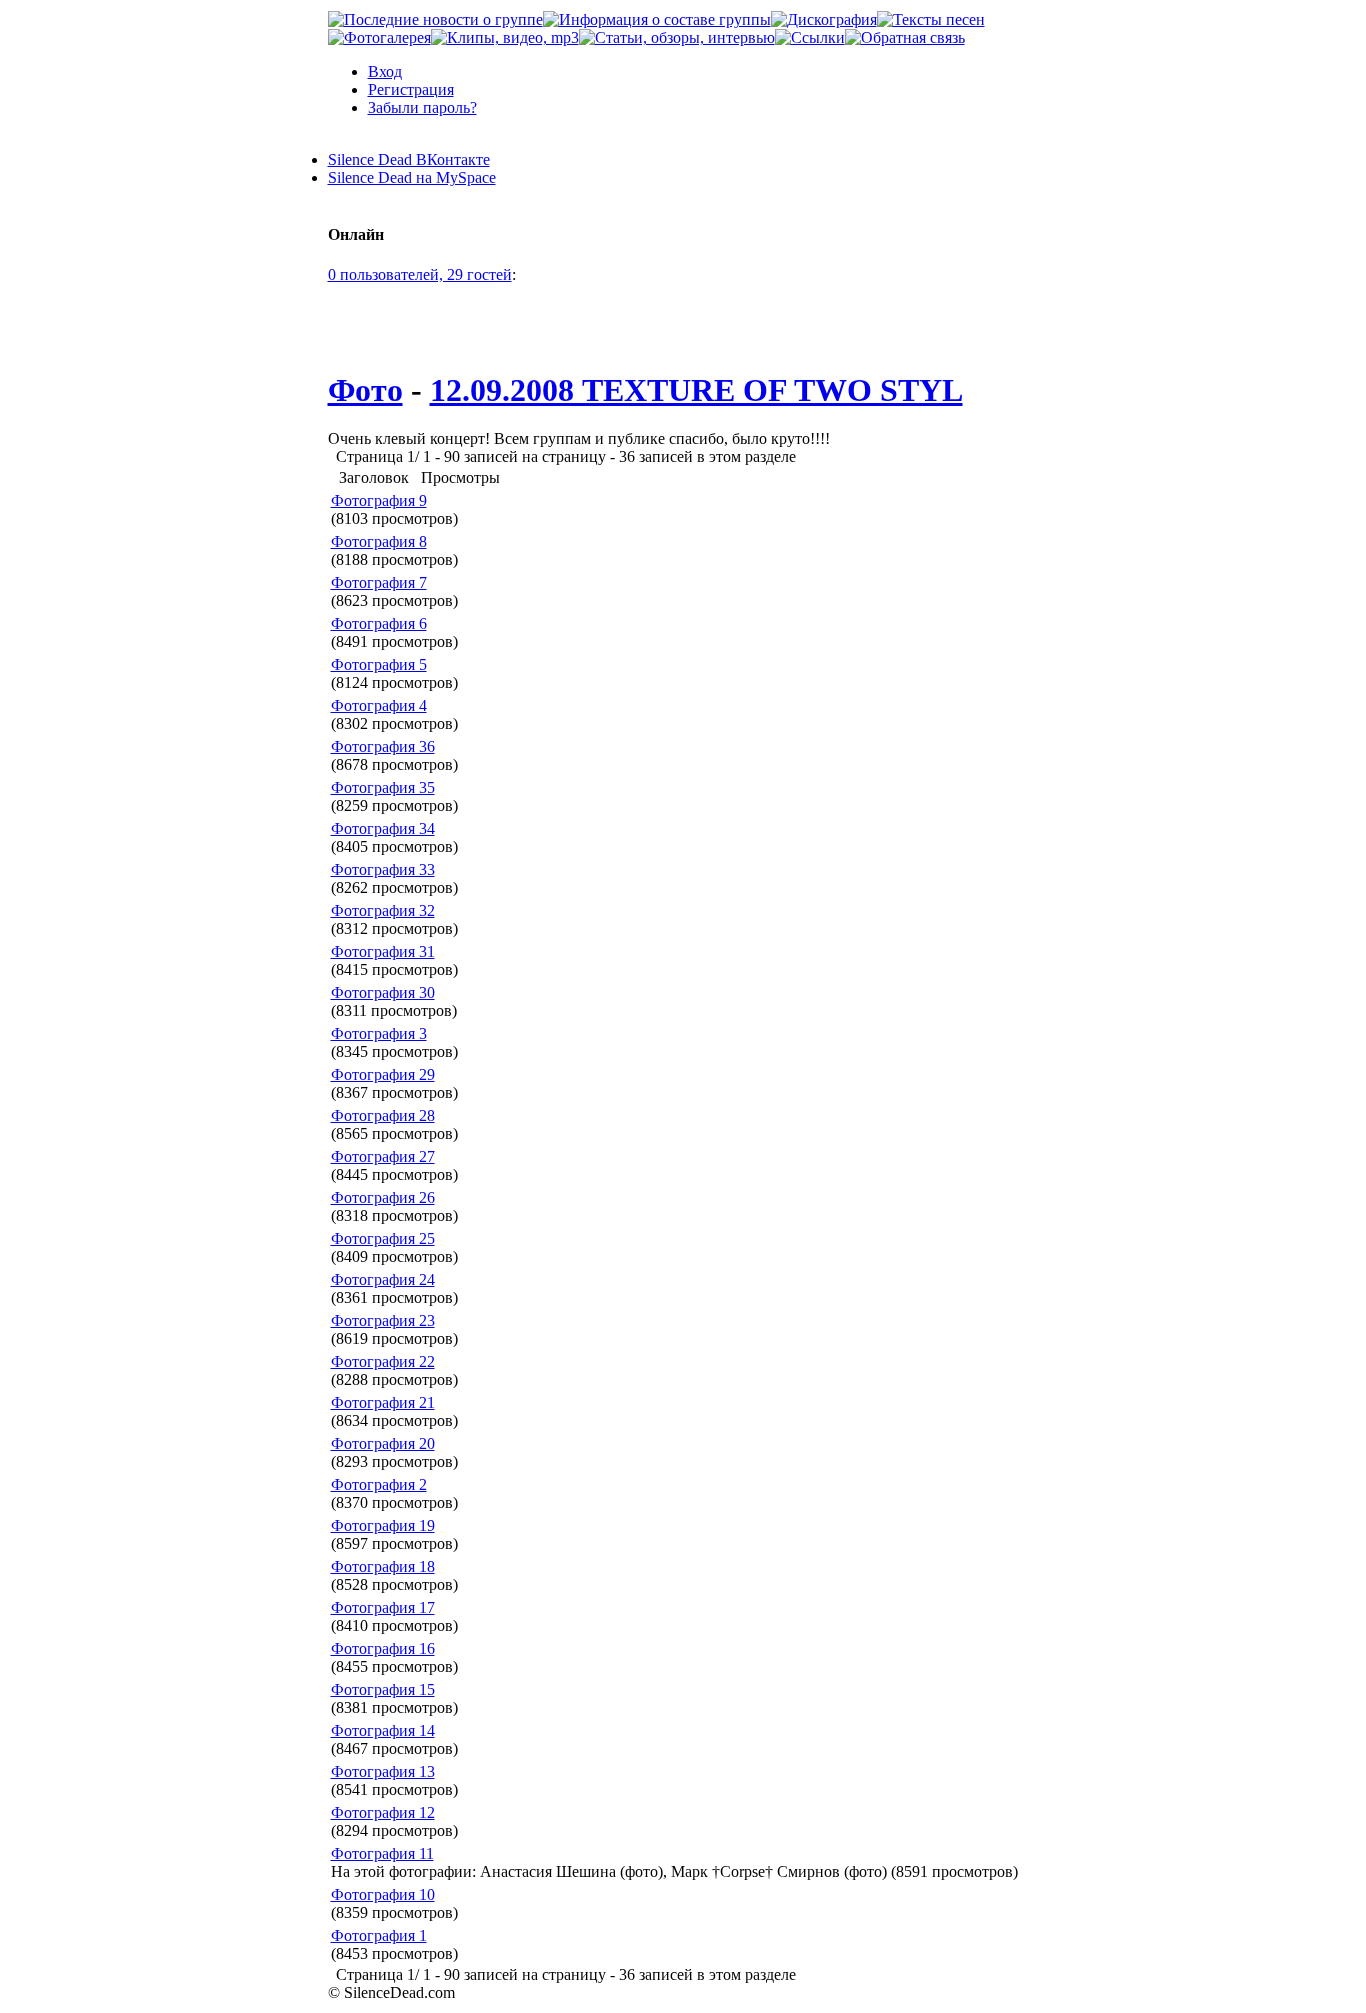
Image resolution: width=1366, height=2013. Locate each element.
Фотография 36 (383, 746)
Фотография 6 (379, 623)
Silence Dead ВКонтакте (409, 159)
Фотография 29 (383, 1074)
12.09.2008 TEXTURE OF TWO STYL (696, 390)
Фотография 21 (383, 1402)
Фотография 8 (379, 541)
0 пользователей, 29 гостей (420, 274)
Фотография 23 (383, 1320)
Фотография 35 (383, 787)
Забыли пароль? (422, 107)
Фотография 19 (383, 1525)
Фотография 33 (383, 869)
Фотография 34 (383, 828)
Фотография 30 (383, 992)
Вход (385, 71)
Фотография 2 (379, 1484)
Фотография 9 (379, 500)
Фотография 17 (383, 1607)
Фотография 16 (383, 1648)
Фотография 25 (383, 1238)
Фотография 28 (383, 1115)
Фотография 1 (379, 1935)
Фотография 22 (383, 1361)
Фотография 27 (383, 1156)
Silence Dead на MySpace (412, 177)
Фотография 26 (383, 1197)
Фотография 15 (383, 1689)
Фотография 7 (379, 582)
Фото (365, 390)
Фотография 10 (383, 1894)
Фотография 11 (382, 1853)
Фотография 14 (383, 1730)
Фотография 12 (383, 1812)
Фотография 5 (379, 664)
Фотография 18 (383, 1566)
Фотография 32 (383, 910)
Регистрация (411, 89)
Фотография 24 (383, 1279)
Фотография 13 (383, 1771)
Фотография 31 (383, 951)
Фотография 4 (379, 705)
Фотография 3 (379, 1033)
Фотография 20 (383, 1443)
